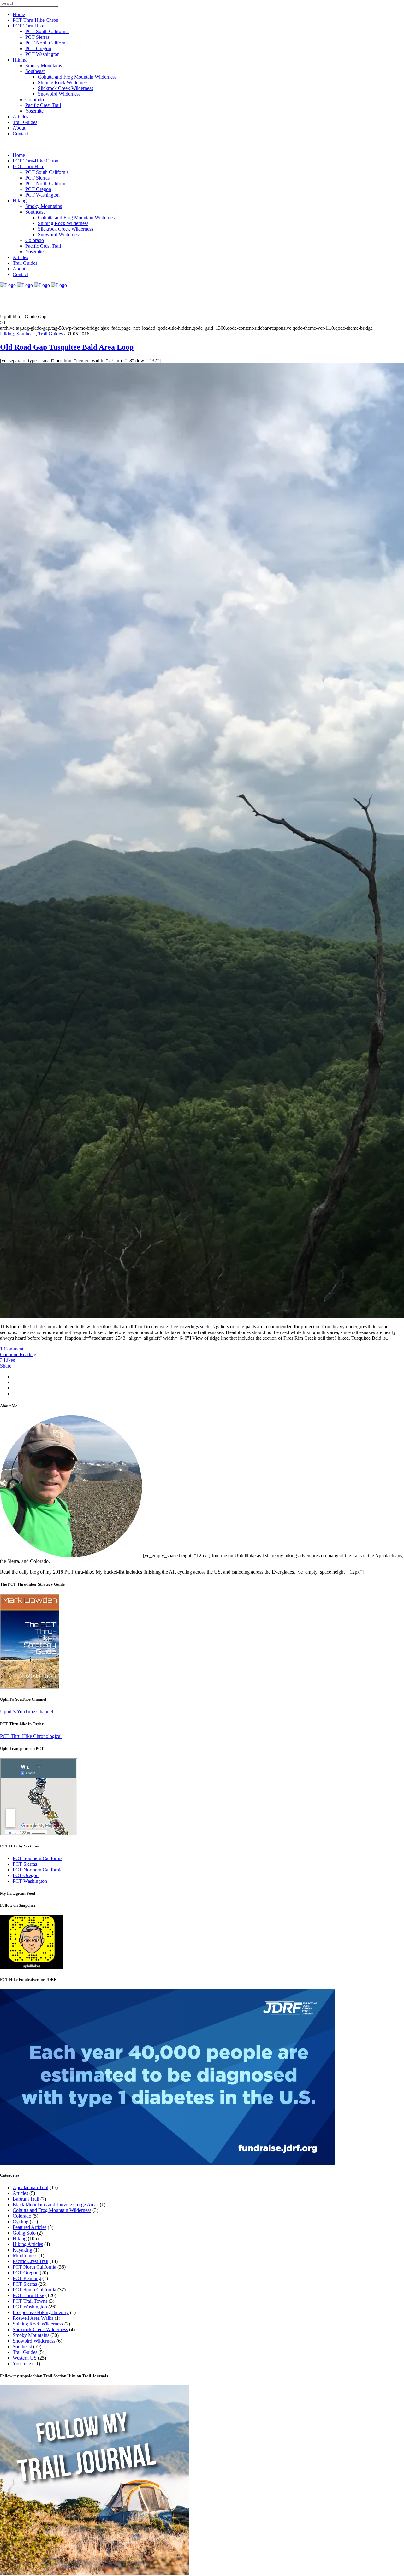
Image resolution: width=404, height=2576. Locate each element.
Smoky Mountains (31, 2335)
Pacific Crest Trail (30, 2261)
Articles (20, 2193)
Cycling (21, 2222)
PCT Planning (27, 2278)
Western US (25, 2358)
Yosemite (22, 2363)
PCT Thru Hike (28, 2295)
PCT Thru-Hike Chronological (31, 1736)
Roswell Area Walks (33, 2318)
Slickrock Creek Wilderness (40, 2329)
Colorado (22, 2216)
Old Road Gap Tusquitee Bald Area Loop (67, 347)
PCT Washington (30, 1881)
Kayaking (22, 2250)
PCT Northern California (38, 1870)
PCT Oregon (26, 1875)
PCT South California (34, 2290)
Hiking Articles (28, 2244)
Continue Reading (18, 1354)
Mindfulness (25, 2256)
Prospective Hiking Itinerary (41, 2312)
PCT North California (34, 2267)
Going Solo (24, 2233)
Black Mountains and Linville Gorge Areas (56, 2204)
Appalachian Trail (30, 2187)
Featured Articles (30, 2227)
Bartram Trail (26, 2199)
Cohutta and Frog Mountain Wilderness (52, 2210)
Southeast (26, 334)
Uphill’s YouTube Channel (27, 1712)
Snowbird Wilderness (34, 2341)
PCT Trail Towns (30, 2301)
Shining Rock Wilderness (38, 2324)
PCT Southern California (38, 1858)
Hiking (7, 334)
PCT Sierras (25, 1864)
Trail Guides (50, 334)
